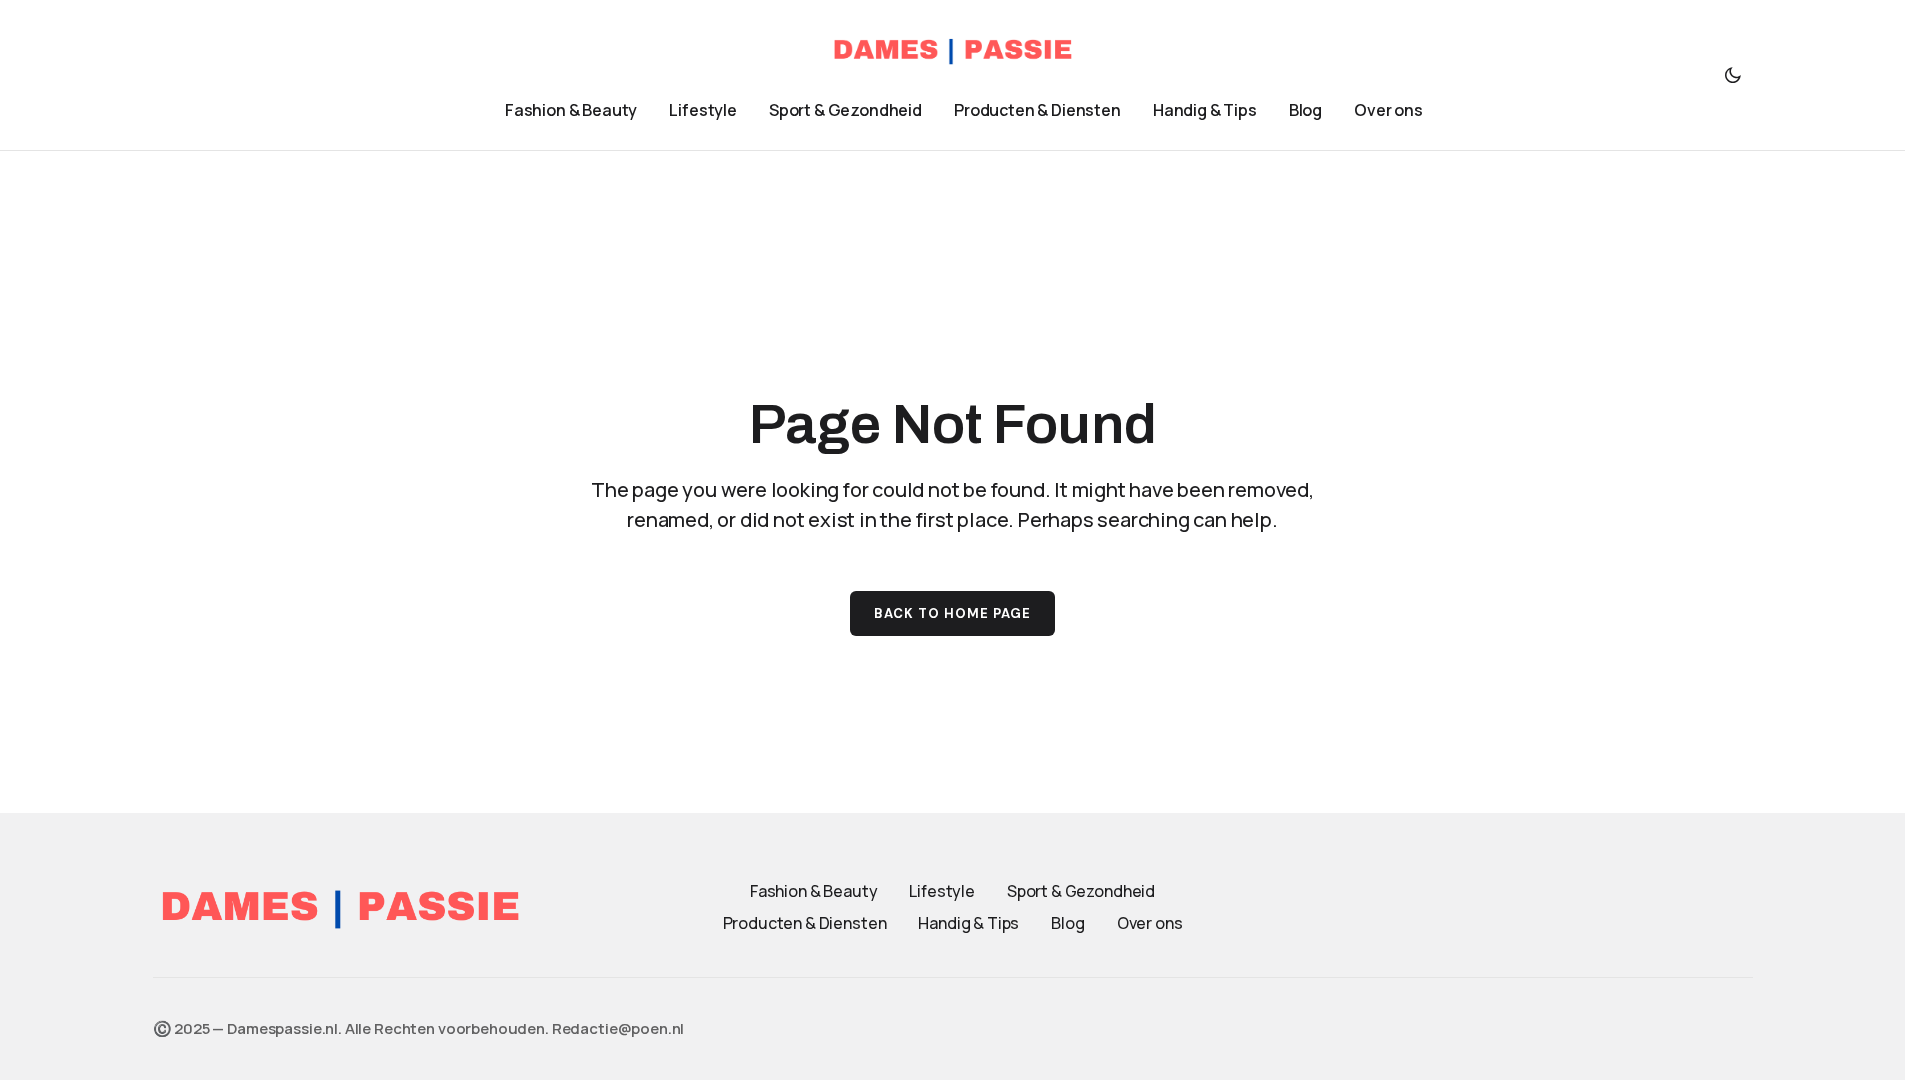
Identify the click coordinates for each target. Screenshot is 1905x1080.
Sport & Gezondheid (1081, 891)
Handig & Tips (968, 923)
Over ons (1150, 923)
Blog (1067, 923)
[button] (1733, 75)
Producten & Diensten (805, 923)
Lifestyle (942, 891)
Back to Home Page (953, 613)
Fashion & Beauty (813, 891)
